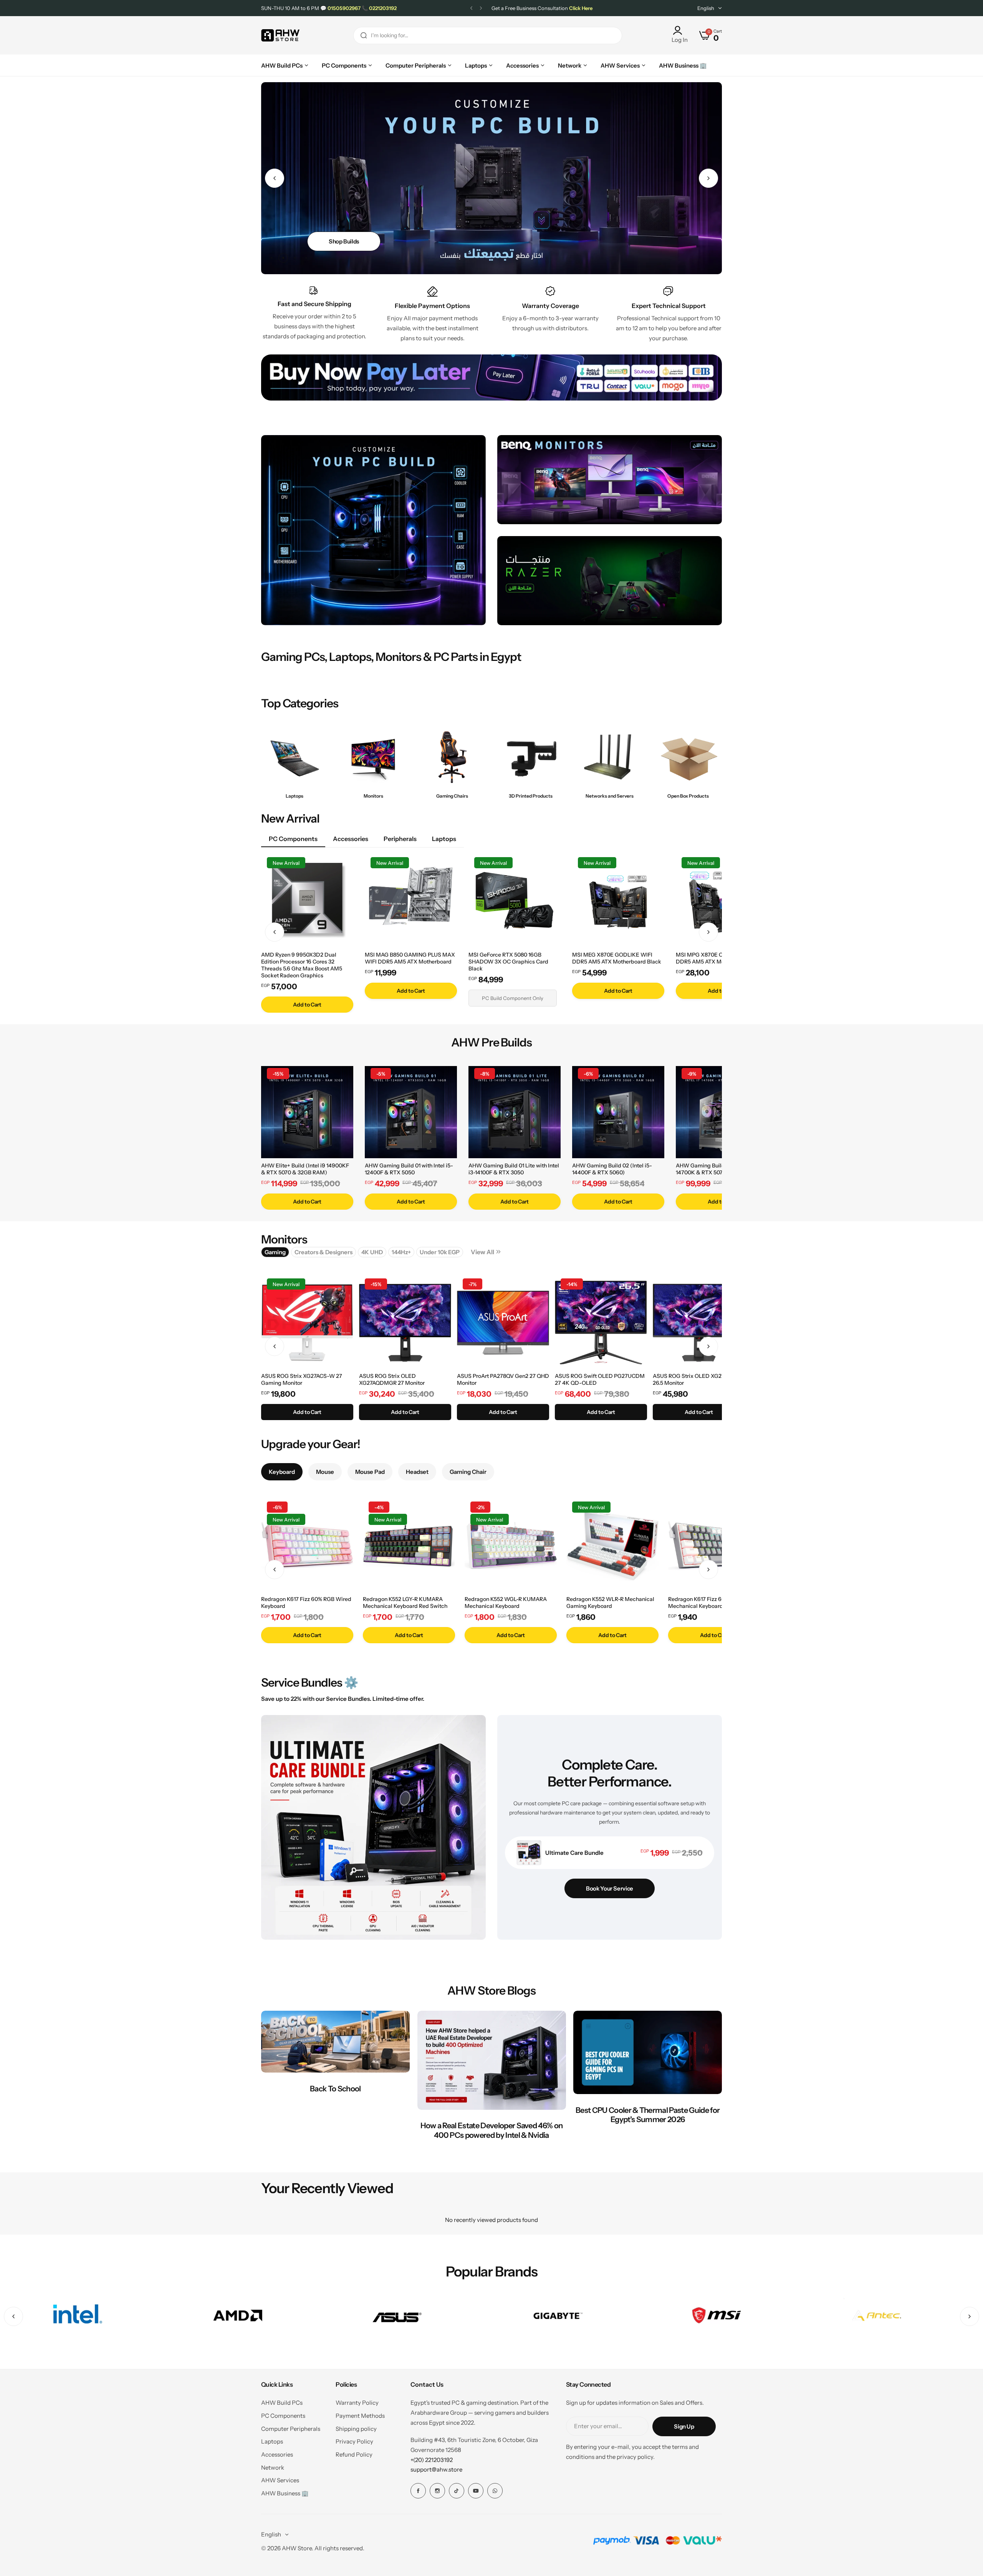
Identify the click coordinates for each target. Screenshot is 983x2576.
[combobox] (488, 36)
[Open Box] (688, 757)
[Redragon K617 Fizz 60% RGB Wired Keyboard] (307, 1546)
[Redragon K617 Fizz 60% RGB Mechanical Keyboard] (714, 1546)
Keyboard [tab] (282, 1472)
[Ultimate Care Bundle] (529, 1853)
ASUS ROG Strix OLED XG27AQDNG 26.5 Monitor (698, 1379)
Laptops (272, 2441)
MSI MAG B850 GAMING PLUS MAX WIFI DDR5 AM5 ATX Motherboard (410, 958)
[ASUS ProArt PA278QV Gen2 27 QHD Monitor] (503, 1323)
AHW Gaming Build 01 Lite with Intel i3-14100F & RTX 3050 (514, 1169)
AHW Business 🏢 (285, 2493)
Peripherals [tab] (400, 839)
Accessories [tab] (351, 839)
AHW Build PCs (282, 2403)
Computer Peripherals (291, 2429)
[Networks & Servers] (610, 757)
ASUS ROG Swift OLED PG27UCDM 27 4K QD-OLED (600, 1379)
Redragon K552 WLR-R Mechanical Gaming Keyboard (610, 1603)
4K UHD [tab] (372, 1252)
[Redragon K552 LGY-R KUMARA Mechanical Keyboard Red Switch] (409, 1546)
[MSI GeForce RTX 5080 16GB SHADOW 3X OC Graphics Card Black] (515, 901)
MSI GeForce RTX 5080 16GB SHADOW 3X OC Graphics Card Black (508, 962)
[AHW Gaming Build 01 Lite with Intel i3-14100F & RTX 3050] (515, 1112)
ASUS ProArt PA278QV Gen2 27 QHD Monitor (503, 1379)
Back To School (335, 2089)
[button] (471, 8)
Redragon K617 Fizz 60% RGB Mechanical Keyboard (705, 1603)
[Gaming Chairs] (452, 757)
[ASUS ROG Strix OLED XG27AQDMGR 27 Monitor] (405, 1323)
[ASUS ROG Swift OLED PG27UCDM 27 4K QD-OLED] (601, 1323)
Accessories (277, 2454)
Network (273, 2468)
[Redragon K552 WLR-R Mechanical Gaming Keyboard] (612, 1546)
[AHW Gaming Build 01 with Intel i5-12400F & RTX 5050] (411, 1112)
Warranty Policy (357, 2403)
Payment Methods (360, 2416)
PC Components (283, 2416)
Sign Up (684, 2426)
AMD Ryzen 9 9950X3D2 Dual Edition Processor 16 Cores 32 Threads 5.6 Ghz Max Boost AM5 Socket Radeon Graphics (302, 965)
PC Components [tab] (293, 839)
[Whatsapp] (495, 2491)
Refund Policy (354, 2454)
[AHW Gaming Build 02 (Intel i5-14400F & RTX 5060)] (618, 1112)
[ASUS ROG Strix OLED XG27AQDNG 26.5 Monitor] (699, 1323)
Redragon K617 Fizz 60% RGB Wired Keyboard (306, 1603)
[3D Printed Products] (531, 757)
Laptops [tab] (444, 839)
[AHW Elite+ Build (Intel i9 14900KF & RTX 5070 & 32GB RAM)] (307, 1112)
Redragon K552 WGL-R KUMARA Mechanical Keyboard (506, 1603)
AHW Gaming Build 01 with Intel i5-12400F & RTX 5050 (409, 1169)
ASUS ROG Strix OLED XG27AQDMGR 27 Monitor (392, 1379)
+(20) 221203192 (432, 2460)
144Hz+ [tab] (401, 1252)
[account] (680, 30)
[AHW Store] (280, 36)
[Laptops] (295, 757)
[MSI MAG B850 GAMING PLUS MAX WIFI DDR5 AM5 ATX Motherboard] (411, 901)
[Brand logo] (77, 2317)
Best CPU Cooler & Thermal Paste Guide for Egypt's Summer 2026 (648, 2115)
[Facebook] (418, 2491)
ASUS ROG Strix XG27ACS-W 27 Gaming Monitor (302, 1379)
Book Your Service (610, 1888)
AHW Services (280, 2480)
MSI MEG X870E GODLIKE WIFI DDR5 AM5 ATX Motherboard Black (617, 958)
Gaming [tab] (275, 1252)
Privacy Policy (354, 2441)
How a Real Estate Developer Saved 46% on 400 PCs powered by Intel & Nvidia (492, 2130)
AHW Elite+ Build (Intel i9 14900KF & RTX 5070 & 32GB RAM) (305, 1169)
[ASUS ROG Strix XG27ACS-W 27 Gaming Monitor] (307, 1323)
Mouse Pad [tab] (370, 1472)
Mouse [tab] (325, 1472)
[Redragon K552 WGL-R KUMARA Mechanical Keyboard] (511, 1546)
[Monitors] (373, 757)
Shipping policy (356, 2429)
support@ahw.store (436, 2469)
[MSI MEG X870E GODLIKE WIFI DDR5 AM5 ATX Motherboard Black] (618, 901)
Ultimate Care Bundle (574, 1853)
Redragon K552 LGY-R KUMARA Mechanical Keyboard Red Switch (405, 1603)
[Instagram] (437, 2491)
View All (482, 1252)
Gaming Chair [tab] (468, 1472)
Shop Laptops (347, 241)
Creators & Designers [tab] (324, 1252)
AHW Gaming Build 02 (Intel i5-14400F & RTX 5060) (612, 1169)
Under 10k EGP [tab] (440, 1252)
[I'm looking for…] (364, 36)
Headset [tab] (417, 1472)
